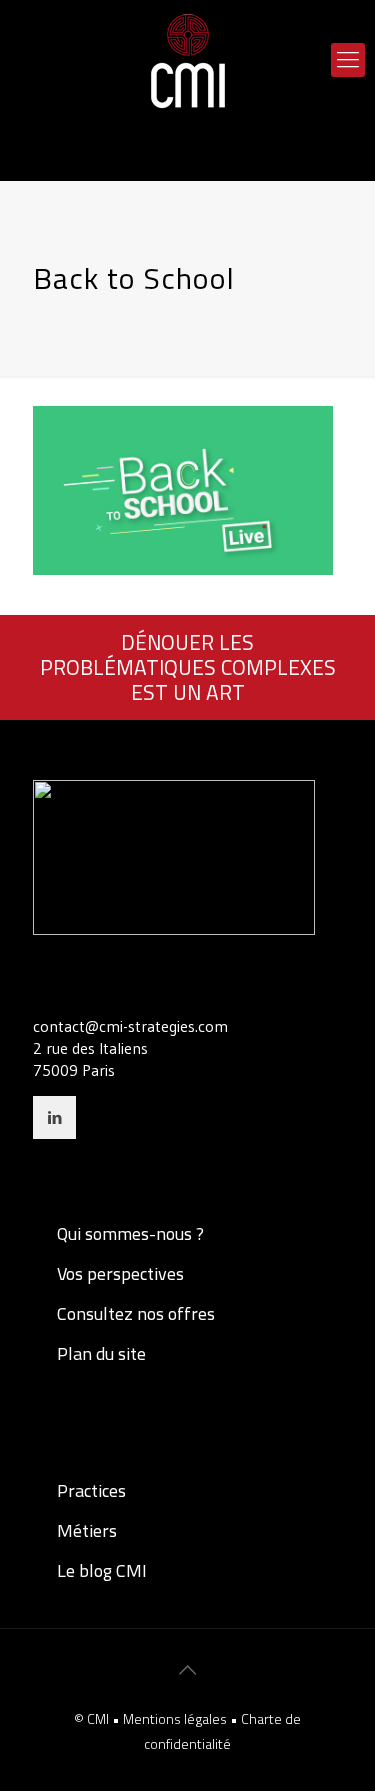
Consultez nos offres (134, 1313)
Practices (89, 1490)
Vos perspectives (118, 1273)
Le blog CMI (100, 1570)
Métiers (85, 1530)
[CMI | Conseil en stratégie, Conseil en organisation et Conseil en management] (187, 60)
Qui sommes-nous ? (128, 1233)
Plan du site (99, 1353)
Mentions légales (176, 1718)
